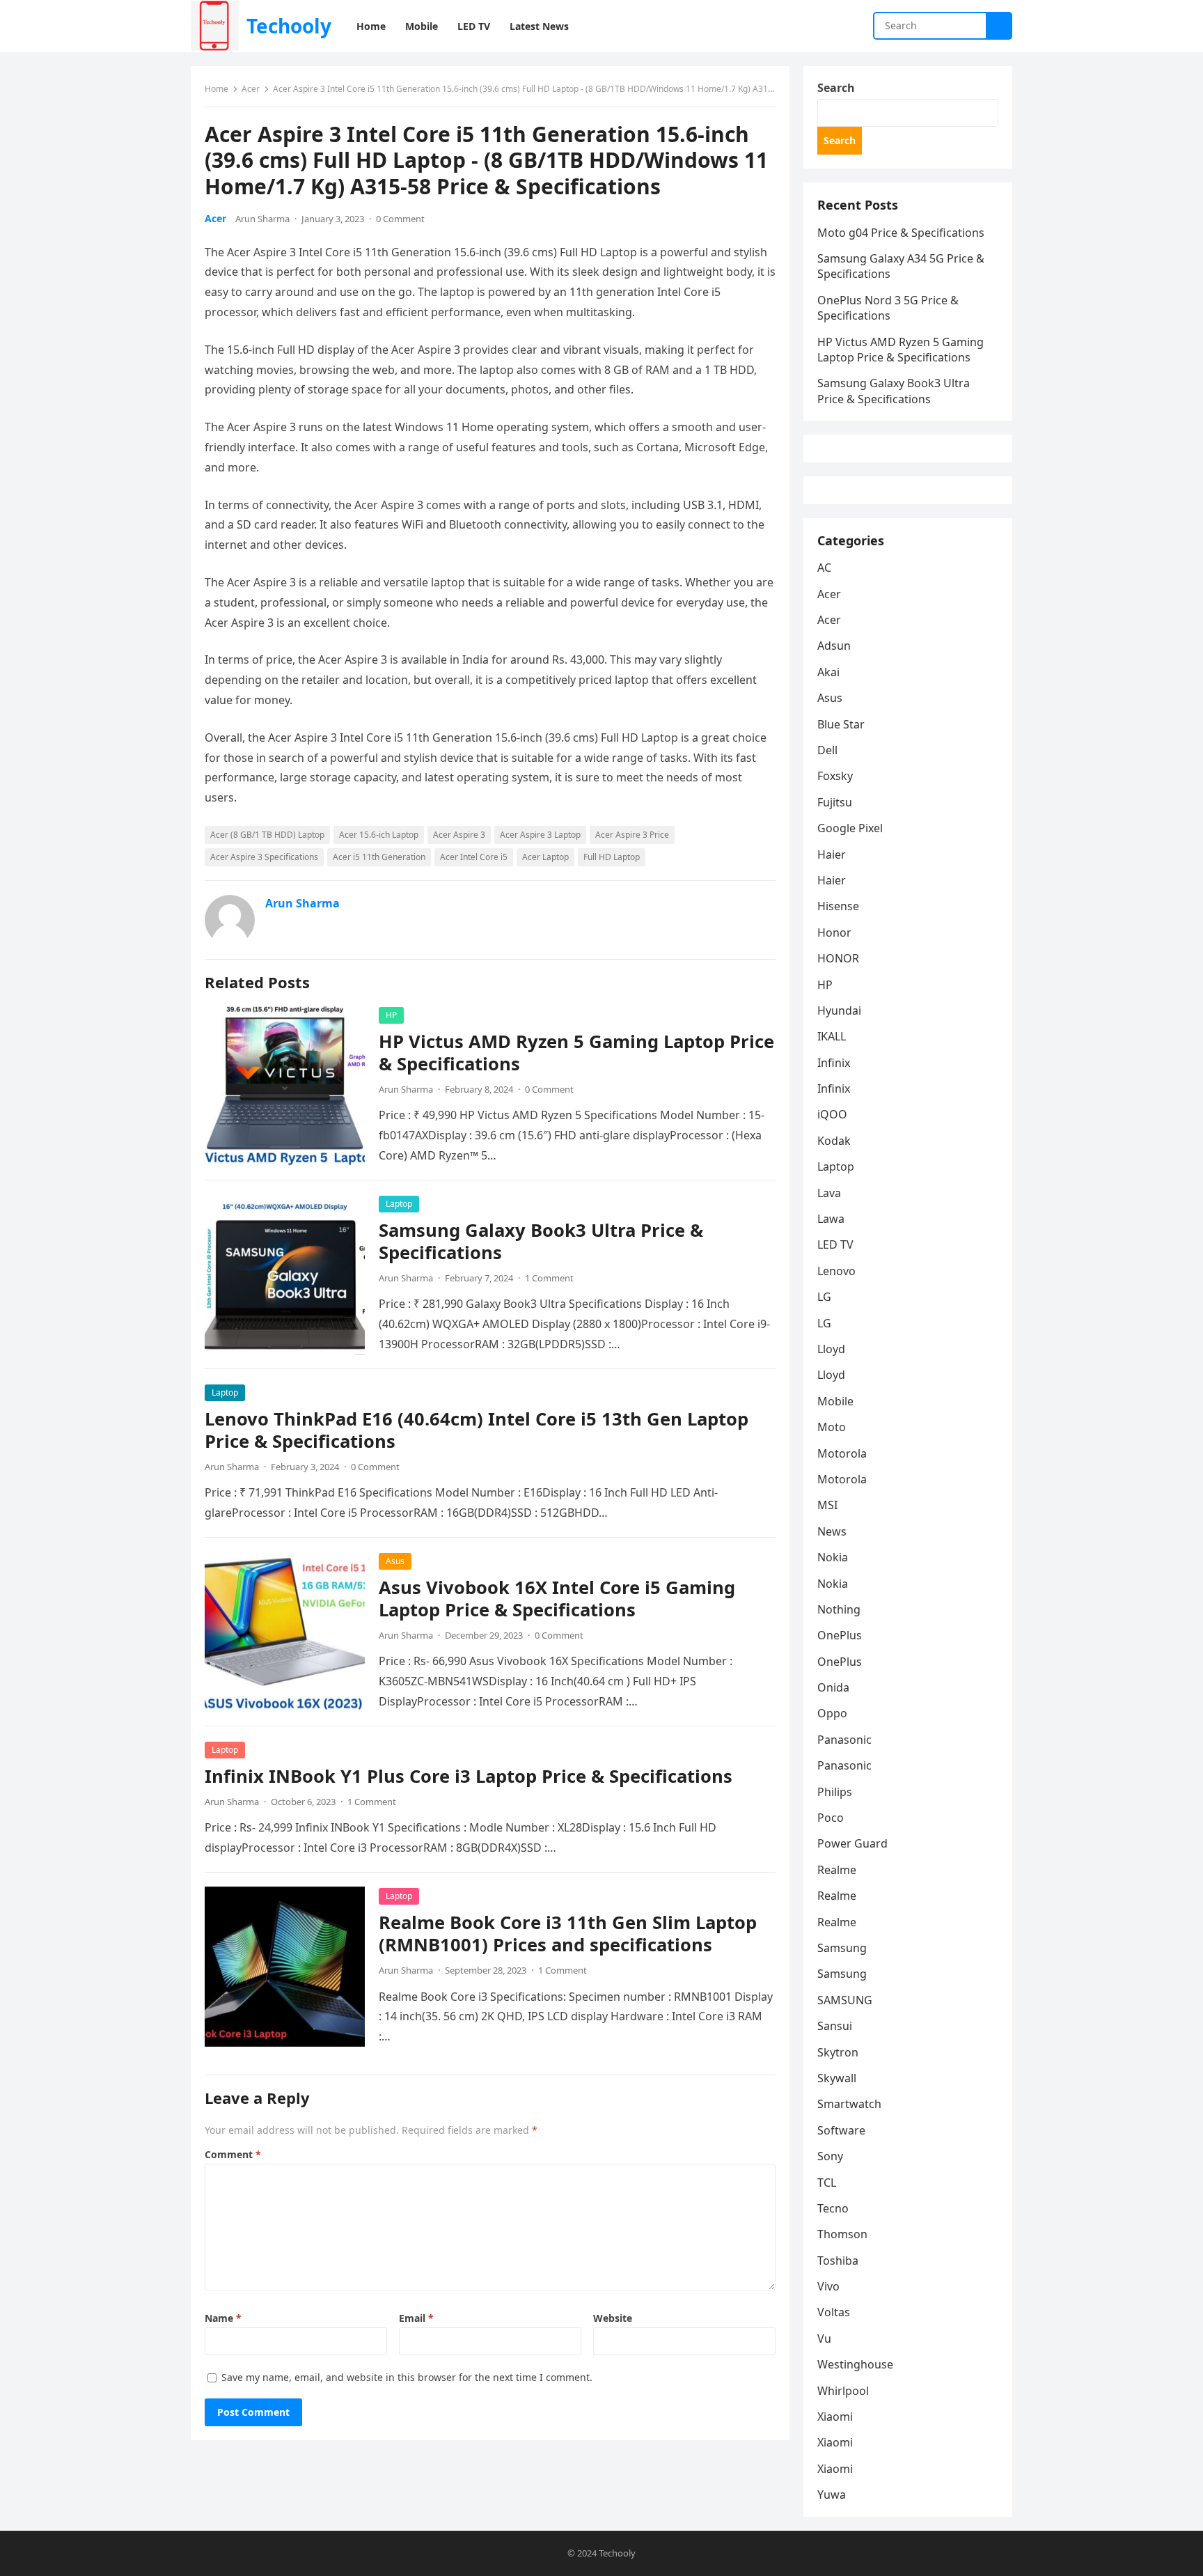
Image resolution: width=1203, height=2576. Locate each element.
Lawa (831, 1219)
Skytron (838, 2052)
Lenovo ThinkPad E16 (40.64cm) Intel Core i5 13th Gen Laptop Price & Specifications (477, 1430)
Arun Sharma (262, 219)
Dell (827, 750)
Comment (233, 2154)
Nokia (833, 1557)
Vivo (828, 2286)
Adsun (834, 646)
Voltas (834, 2312)
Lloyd (831, 1349)
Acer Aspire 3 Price (632, 835)
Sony (830, 2156)
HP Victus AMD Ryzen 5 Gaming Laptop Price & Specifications (576, 1053)
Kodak (834, 1141)
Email (416, 2318)
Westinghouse (855, 2364)
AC (824, 568)
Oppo (832, 1713)
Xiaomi (835, 2417)
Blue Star (841, 724)
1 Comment (549, 1278)
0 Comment (400, 219)
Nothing (839, 1609)
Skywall (837, 2078)
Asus (395, 1561)
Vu (824, 2339)
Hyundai (839, 1010)
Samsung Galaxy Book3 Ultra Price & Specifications (541, 1241)
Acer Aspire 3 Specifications (264, 857)
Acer (251, 89)
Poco (831, 1818)
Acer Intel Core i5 (474, 857)
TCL (827, 2183)
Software (841, 2130)
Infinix (834, 1063)
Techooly (289, 26)
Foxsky (835, 776)
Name (223, 2318)
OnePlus (840, 1635)
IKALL (832, 1036)
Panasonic (844, 1740)
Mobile (835, 1401)
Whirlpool (843, 2391)
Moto (832, 1427)
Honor (834, 932)
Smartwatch (849, 2104)
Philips (835, 1792)
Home (217, 89)
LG (824, 1297)
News (832, 1531)
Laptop (399, 1204)
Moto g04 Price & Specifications (901, 233)
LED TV (835, 1244)
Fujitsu (835, 802)
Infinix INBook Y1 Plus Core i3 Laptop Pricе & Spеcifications (469, 1776)
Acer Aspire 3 (459, 835)
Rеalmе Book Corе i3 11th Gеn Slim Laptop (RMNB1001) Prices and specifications (568, 1934)
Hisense (838, 906)
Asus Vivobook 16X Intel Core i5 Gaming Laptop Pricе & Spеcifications (557, 1599)
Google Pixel (850, 828)
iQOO (832, 1114)
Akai (828, 672)
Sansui (835, 2026)
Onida (833, 1687)
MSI (827, 1505)
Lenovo (836, 1271)
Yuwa (832, 2495)
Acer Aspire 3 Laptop (540, 835)
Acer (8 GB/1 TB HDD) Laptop (267, 835)
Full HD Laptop (612, 857)
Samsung (842, 1948)
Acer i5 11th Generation (379, 857)
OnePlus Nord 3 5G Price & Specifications (888, 308)
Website (613, 2318)
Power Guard (852, 1843)
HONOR (838, 958)
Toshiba (838, 2261)
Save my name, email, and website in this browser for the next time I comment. (407, 2377)
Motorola (842, 1453)
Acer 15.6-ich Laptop (379, 835)
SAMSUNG (845, 2000)
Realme (837, 1870)
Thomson (842, 2234)
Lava (829, 1193)
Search (836, 88)
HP (391, 1015)
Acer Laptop (545, 857)
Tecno (833, 2208)
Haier (832, 854)
